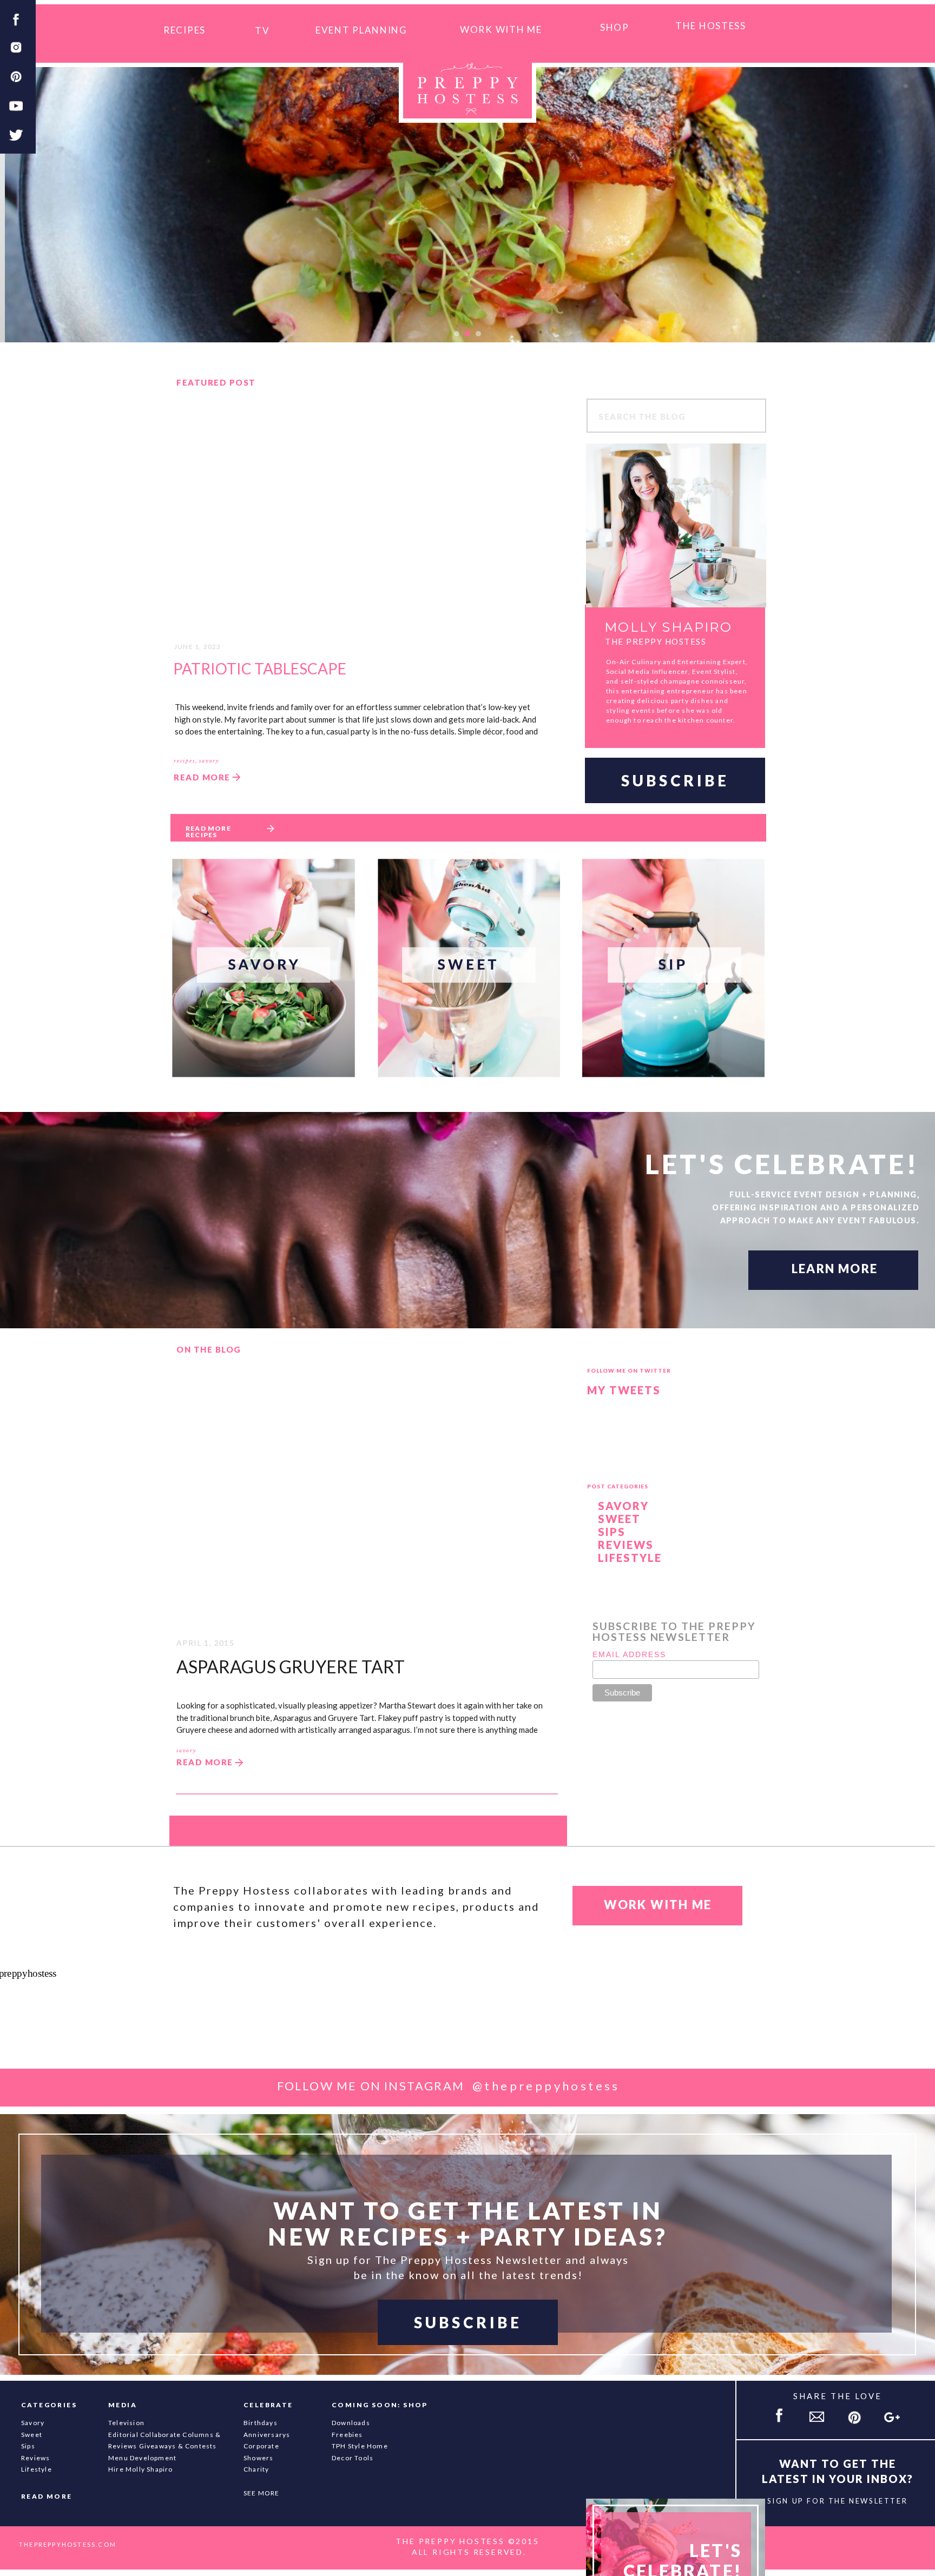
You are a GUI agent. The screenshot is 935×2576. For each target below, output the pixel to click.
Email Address (629, 1654)
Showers (258, 2458)
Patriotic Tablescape (260, 668)
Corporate (261, 2446)
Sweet (619, 1519)
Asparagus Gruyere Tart (291, 1667)
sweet (32, 2435)
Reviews (626, 1545)
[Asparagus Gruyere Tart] (364, 1494)
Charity (256, 2469)
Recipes (185, 761)
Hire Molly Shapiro (141, 2469)
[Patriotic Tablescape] (365, 515)
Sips (612, 1532)
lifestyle (37, 2469)
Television (126, 2423)
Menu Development (142, 2458)
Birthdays (261, 2423)
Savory (623, 1506)
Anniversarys (267, 2435)
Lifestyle (630, 1558)
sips (28, 2446)
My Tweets (624, 1390)
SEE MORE (262, 2493)
